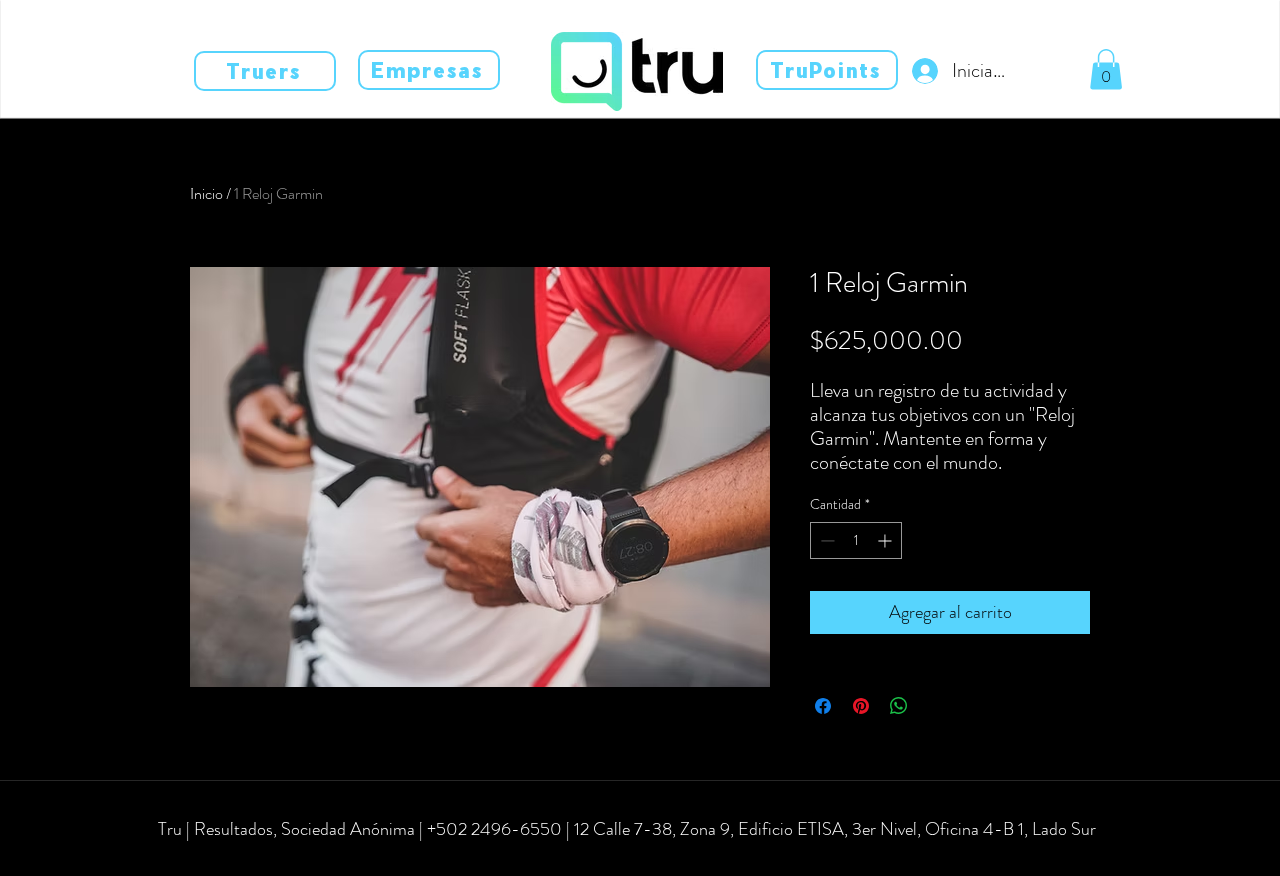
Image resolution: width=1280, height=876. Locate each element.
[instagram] (220, 858)
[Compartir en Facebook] (823, 706)
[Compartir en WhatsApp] (899, 706)
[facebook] (190, 858)
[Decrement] (825, 540)
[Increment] (886, 540)
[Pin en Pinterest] (861, 706)
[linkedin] (250, 858)
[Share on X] (937, 706)
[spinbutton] (856, 540)
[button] (1106, 69)
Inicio (206, 193)
